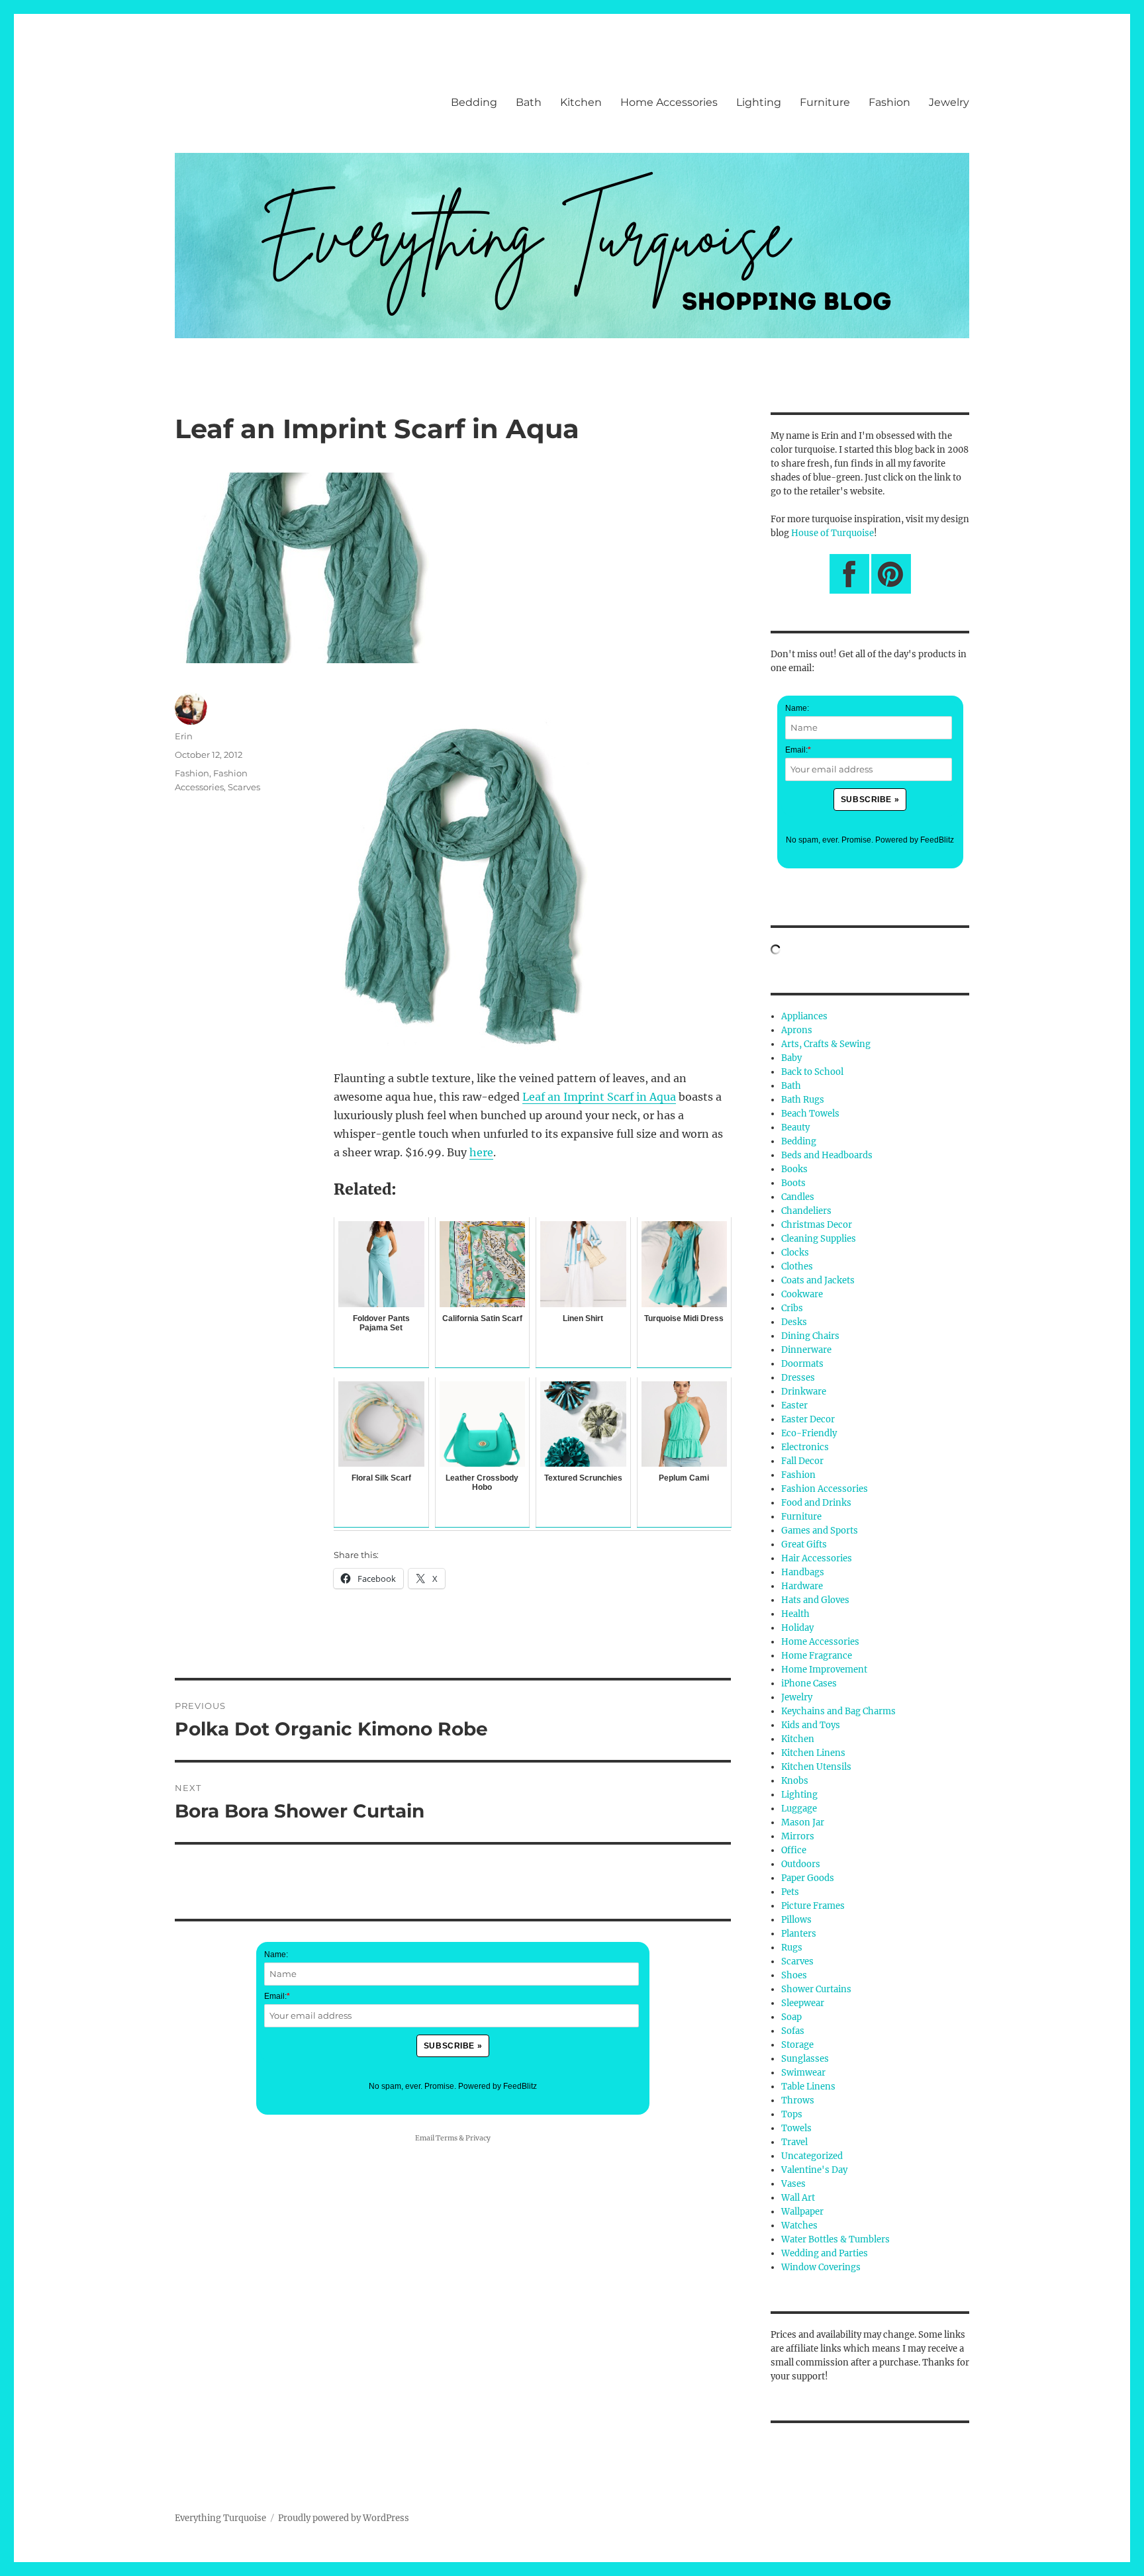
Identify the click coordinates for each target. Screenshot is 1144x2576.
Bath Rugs (803, 1100)
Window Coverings (821, 2267)
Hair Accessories (817, 1558)
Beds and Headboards (827, 1155)
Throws (798, 2100)
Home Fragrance (817, 1656)
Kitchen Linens (813, 1753)
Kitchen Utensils (816, 1767)
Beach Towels (810, 1114)
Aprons (797, 1030)
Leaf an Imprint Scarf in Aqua (599, 1097)
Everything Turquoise (220, 2518)
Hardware (802, 1586)
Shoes (794, 1975)
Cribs (792, 1308)
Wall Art (798, 2198)
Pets (790, 1892)
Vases (793, 2184)
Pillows (796, 1920)
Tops (792, 2114)
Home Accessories (669, 102)
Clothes (797, 1266)
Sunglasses (805, 2059)
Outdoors (801, 1864)
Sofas (793, 2031)
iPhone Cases (809, 1683)
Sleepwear (803, 2003)
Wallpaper (802, 2212)
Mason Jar (803, 1822)
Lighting (759, 102)
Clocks (795, 1253)
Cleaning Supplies (819, 1239)
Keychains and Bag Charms (838, 1711)
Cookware (802, 1294)
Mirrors (798, 1836)
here (481, 1152)
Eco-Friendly (809, 1433)
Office (794, 1850)
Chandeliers (806, 1211)
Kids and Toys (811, 1725)
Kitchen (581, 102)
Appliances (804, 1016)
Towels (796, 2128)
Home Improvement (824, 1670)
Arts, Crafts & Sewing (826, 1044)
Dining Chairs (810, 1336)
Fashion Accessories (825, 1489)
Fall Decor (802, 1461)
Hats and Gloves (815, 1600)
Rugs (792, 1948)
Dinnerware (806, 1350)
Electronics (805, 1447)
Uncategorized (812, 2156)
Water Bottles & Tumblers (835, 2239)
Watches (799, 2226)
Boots (793, 1183)
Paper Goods (808, 1878)
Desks (794, 1322)
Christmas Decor (817, 1225)
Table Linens (808, 2087)
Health (795, 1614)
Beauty (795, 1127)
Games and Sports (820, 1531)
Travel (794, 2142)
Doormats (802, 1364)
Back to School (812, 1072)
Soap (791, 2017)
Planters (799, 1934)
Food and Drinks (816, 1503)
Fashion (889, 102)
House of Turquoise (833, 533)
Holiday (797, 1628)
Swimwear (803, 2073)
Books (794, 1169)
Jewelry (949, 102)
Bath (529, 102)
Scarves (244, 787)
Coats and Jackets (818, 1280)
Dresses (798, 1378)
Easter (794, 1405)
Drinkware (804, 1392)
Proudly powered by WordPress (344, 2518)
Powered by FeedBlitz (498, 2086)
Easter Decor (808, 1419)
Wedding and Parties (825, 2253)
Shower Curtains (816, 1989)
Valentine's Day (814, 2170)
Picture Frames (813, 1906)
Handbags (803, 1572)
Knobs (795, 1781)
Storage (797, 2045)
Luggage (799, 1809)
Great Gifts (804, 1544)
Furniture (825, 102)
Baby (791, 1058)
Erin (184, 736)
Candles (798, 1197)
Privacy (478, 2138)
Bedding (474, 102)
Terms (447, 2138)
